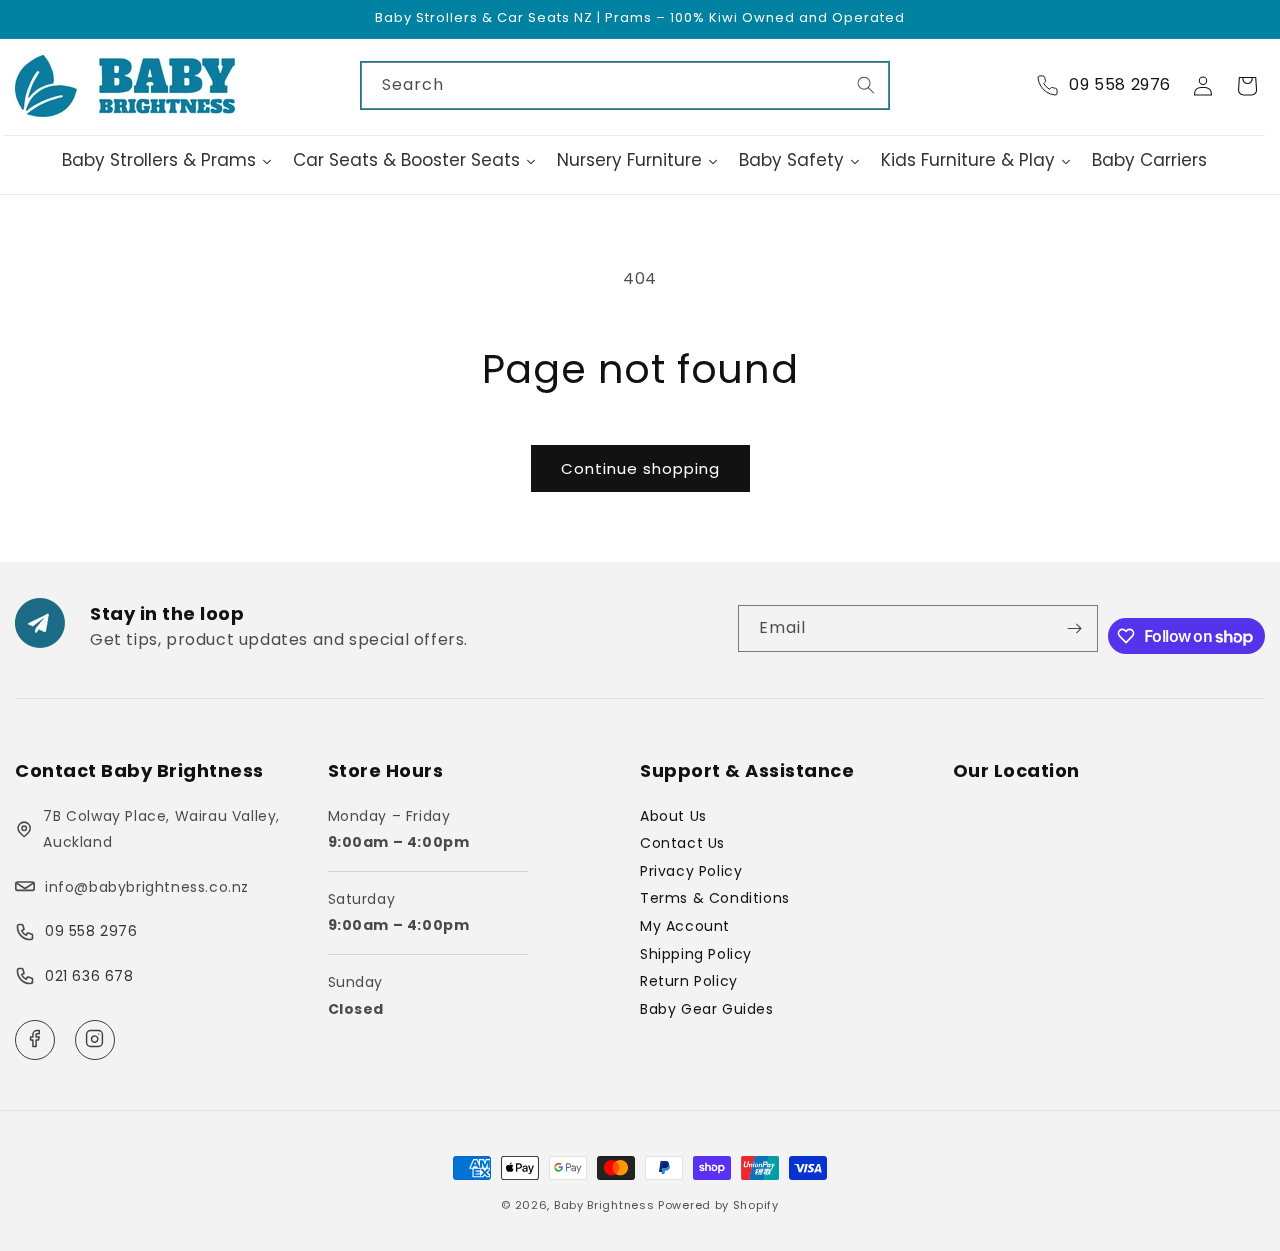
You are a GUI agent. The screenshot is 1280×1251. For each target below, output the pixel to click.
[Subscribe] (1075, 628)
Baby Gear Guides (707, 1009)
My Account (685, 926)
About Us (673, 816)
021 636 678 (89, 976)
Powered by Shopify (718, 1205)
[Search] (866, 85)
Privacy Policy (691, 871)
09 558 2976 (91, 931)
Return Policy (689, 981)
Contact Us (682, 843)
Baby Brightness (604, 1205)
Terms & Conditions (715, 898)
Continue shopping (640, 468)
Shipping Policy (696, 954)
